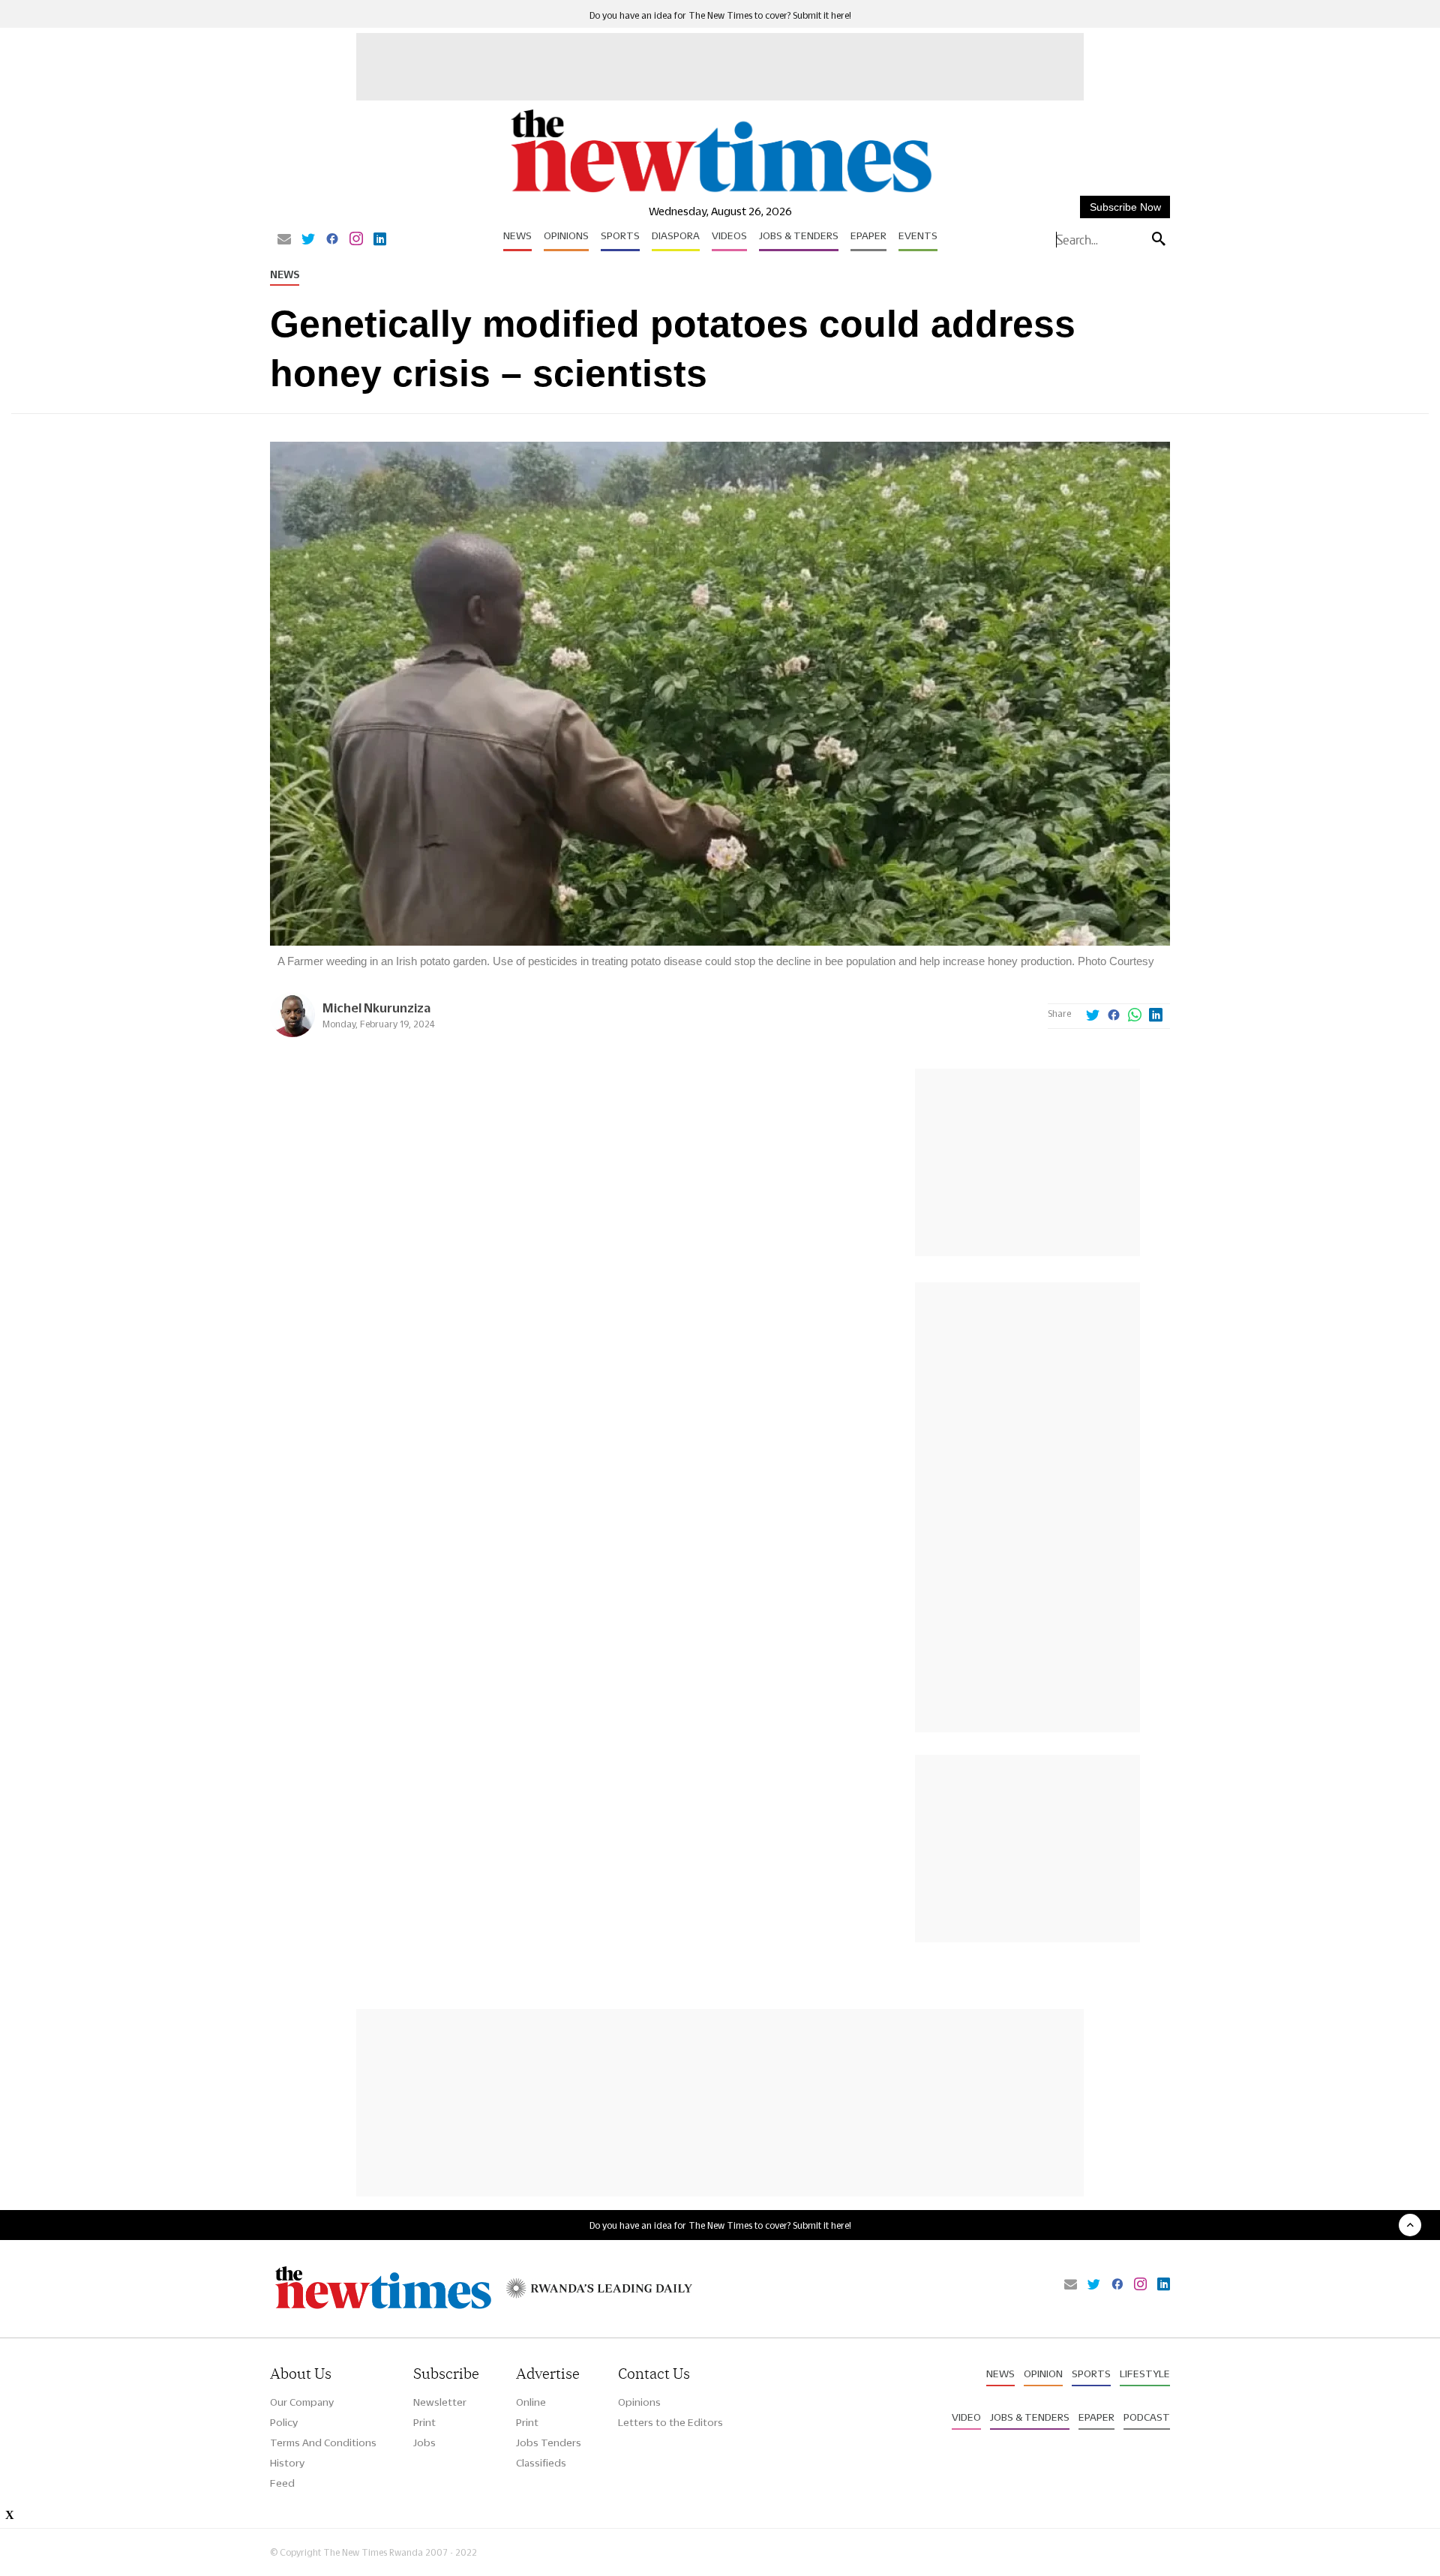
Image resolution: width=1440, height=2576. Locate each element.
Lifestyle (1145, 2374)
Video (966, 2417)
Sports (620, 235)
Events (918, 235)
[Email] (284, 240)
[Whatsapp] (1135, 1016)
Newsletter (440, 2402)
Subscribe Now (1125, 207)
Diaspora (676, 235)
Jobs (424, 2443)
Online (531, 2402)
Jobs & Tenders (799, 235)
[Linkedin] (380, 240)
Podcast (1147, 2417)
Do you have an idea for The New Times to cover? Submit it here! (720, 15)
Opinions (566, 235)
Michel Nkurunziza (376, 1008)
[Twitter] (308, 240)
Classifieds (541, 2463)
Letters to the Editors (670, 2422)
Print (424, 2422)
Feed (282, 2483)
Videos (729, 235)
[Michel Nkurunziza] (292, 1033)
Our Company (302, 2402)
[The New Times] (720, 193)
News (517, 235)
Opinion (1043, 2374)
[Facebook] (332, 240)
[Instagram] (356, 240)
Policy (284, 2422)
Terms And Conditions (323, 2443)
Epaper (868, 235)
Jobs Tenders (549, 2443)
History (287, 2463)
